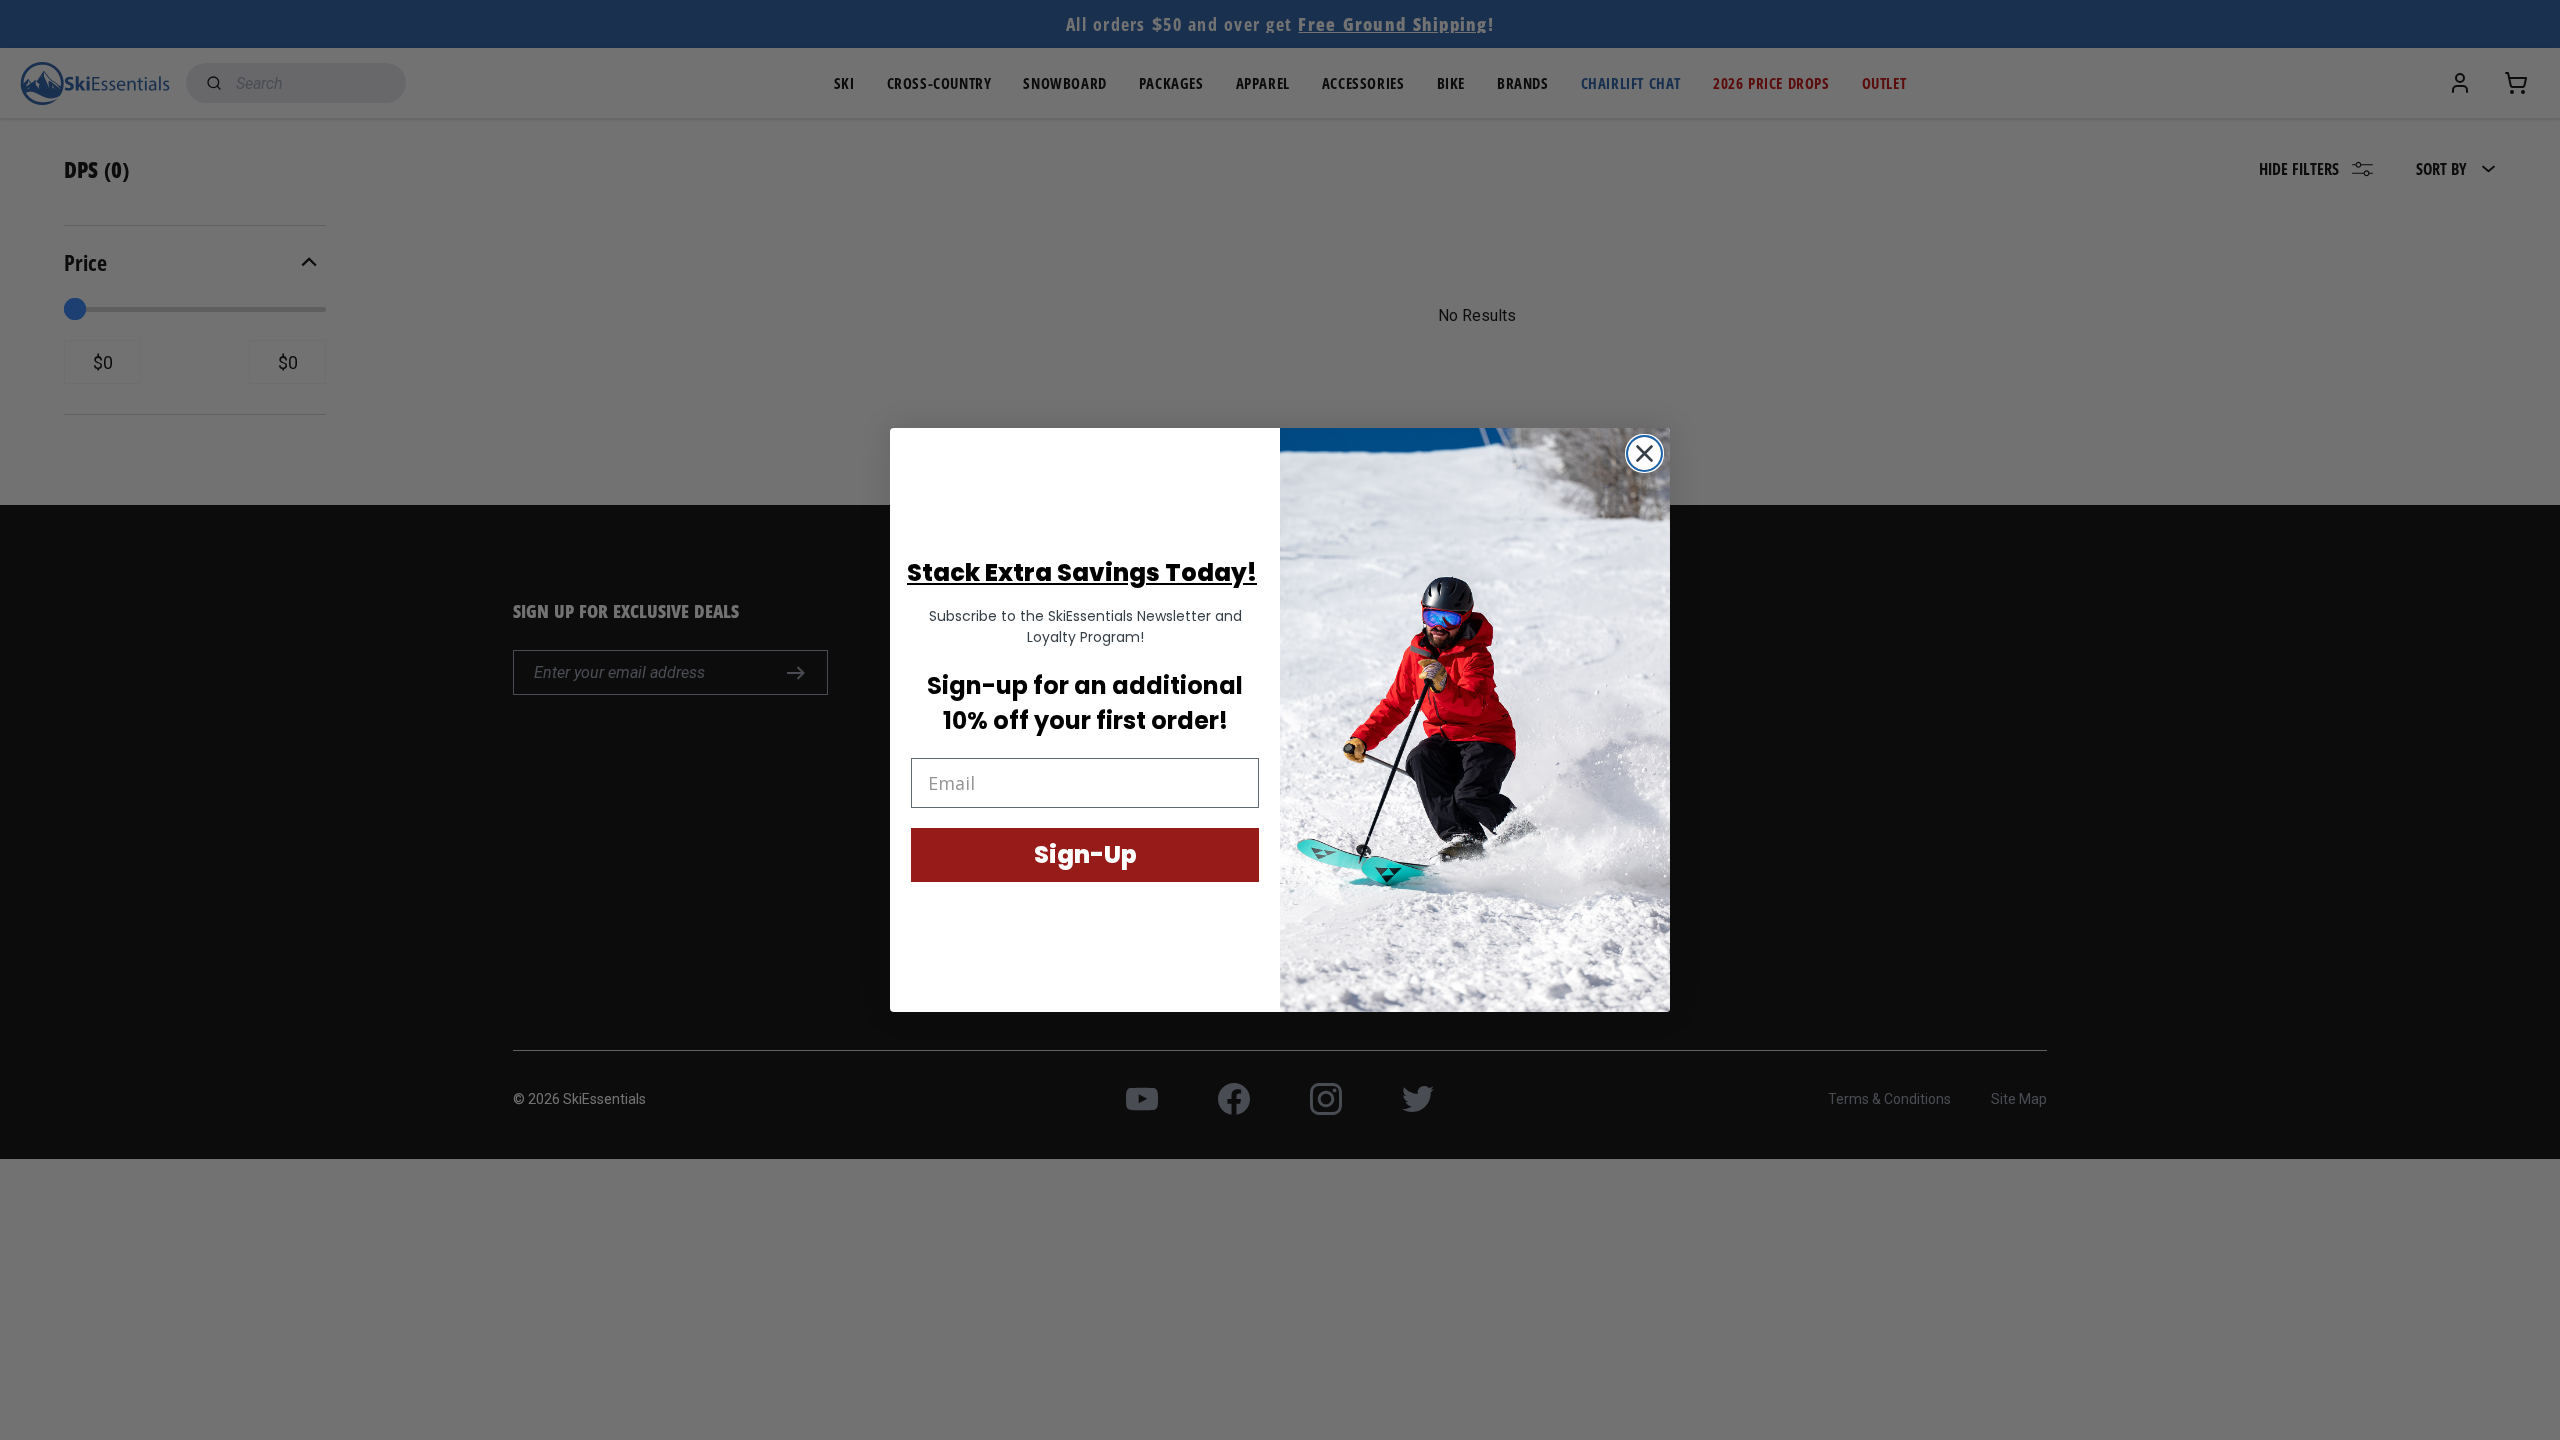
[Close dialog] (1644, 453)
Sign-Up (1085, 854)
